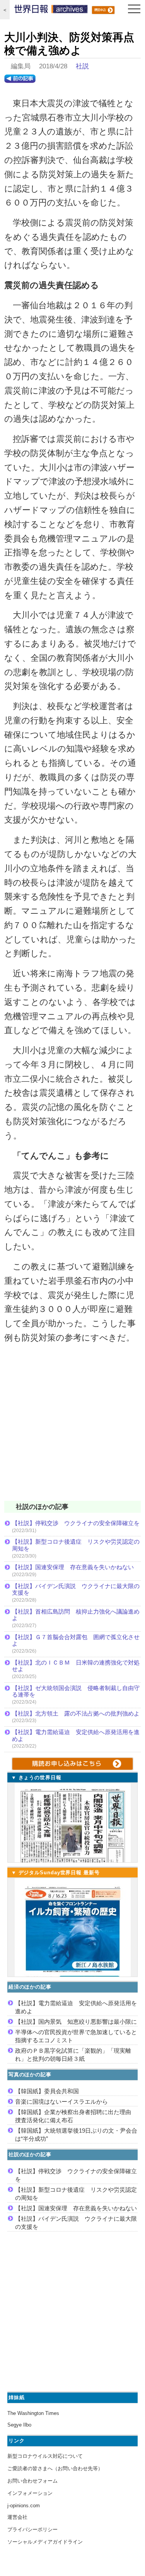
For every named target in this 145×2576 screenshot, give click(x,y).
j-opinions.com (24, 2506)
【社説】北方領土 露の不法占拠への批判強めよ (76, 1713)
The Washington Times (33, 2413)
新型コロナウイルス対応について (45, 2456)
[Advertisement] (72, 1427)
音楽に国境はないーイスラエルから (61, 2102)
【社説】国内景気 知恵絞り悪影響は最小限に (76, 2022)
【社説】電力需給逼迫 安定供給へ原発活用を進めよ (76, 1735)
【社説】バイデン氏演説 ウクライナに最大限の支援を (76, 1589)
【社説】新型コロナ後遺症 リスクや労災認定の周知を (76, 1545)
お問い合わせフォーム (32, 2481)
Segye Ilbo (19, 2425)
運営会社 (17, 2517)
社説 (82, 66)
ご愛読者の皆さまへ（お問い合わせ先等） (55, 2468)
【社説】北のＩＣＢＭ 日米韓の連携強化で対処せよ (76, 1666)
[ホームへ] (51, 11)
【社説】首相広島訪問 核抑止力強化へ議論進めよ (76, 1615)
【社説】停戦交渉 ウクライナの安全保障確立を (76, 1523)
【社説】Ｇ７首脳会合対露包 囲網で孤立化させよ (76, 1640)
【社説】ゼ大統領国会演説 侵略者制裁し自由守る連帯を (76, 1691)
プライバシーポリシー (32, 2529)
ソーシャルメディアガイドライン (45, 2542)
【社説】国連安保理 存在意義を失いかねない (73, 1567)
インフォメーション (30, 2493)
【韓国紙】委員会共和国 (47, 2091)
